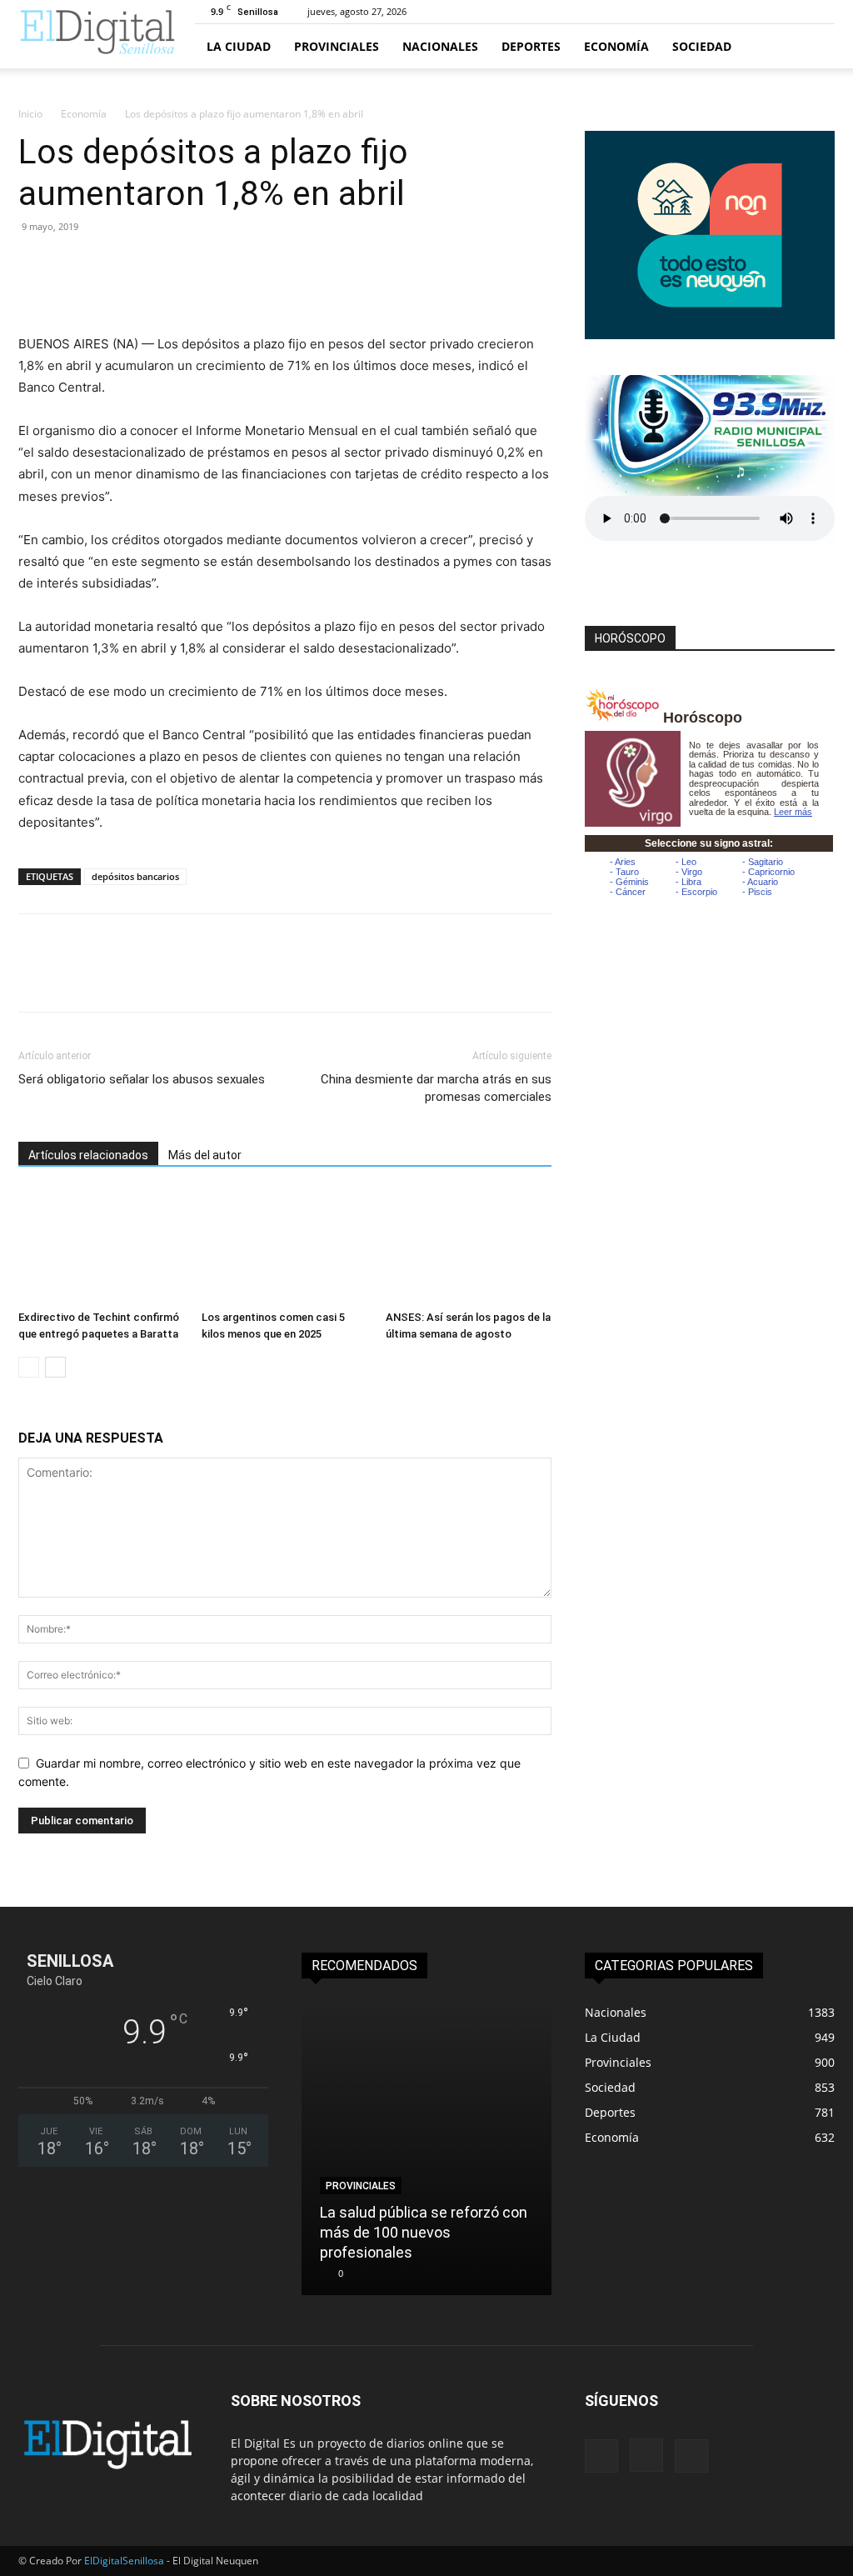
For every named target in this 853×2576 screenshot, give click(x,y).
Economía (616, 46)
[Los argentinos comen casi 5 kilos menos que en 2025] (284, 1246)
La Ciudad (239, 46)
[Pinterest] (112, 264)
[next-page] (55, 1367)
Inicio (30, 114)
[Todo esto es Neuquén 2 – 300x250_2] (710, 335)
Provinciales (337, 46)
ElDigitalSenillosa (124, 2561)
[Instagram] (646, 2455)
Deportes (531, 46)
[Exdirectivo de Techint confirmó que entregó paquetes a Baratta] (101, 1246)
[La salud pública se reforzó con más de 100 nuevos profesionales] (426, 2148)
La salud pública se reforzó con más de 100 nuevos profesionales (424, 2232)
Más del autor (205, 1155)
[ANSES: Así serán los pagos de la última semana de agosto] (469, 1246)
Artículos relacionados (88, 1155)
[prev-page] (29, 1367)
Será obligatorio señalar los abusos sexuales (142, 1079)
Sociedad (702, 46)
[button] (815, 47)
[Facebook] (35, 264)
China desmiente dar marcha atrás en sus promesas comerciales (436, 1088)
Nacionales (440, 46)
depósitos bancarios (135, 876)
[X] (73, 264)
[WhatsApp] (150, 264)
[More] (189, 264)
